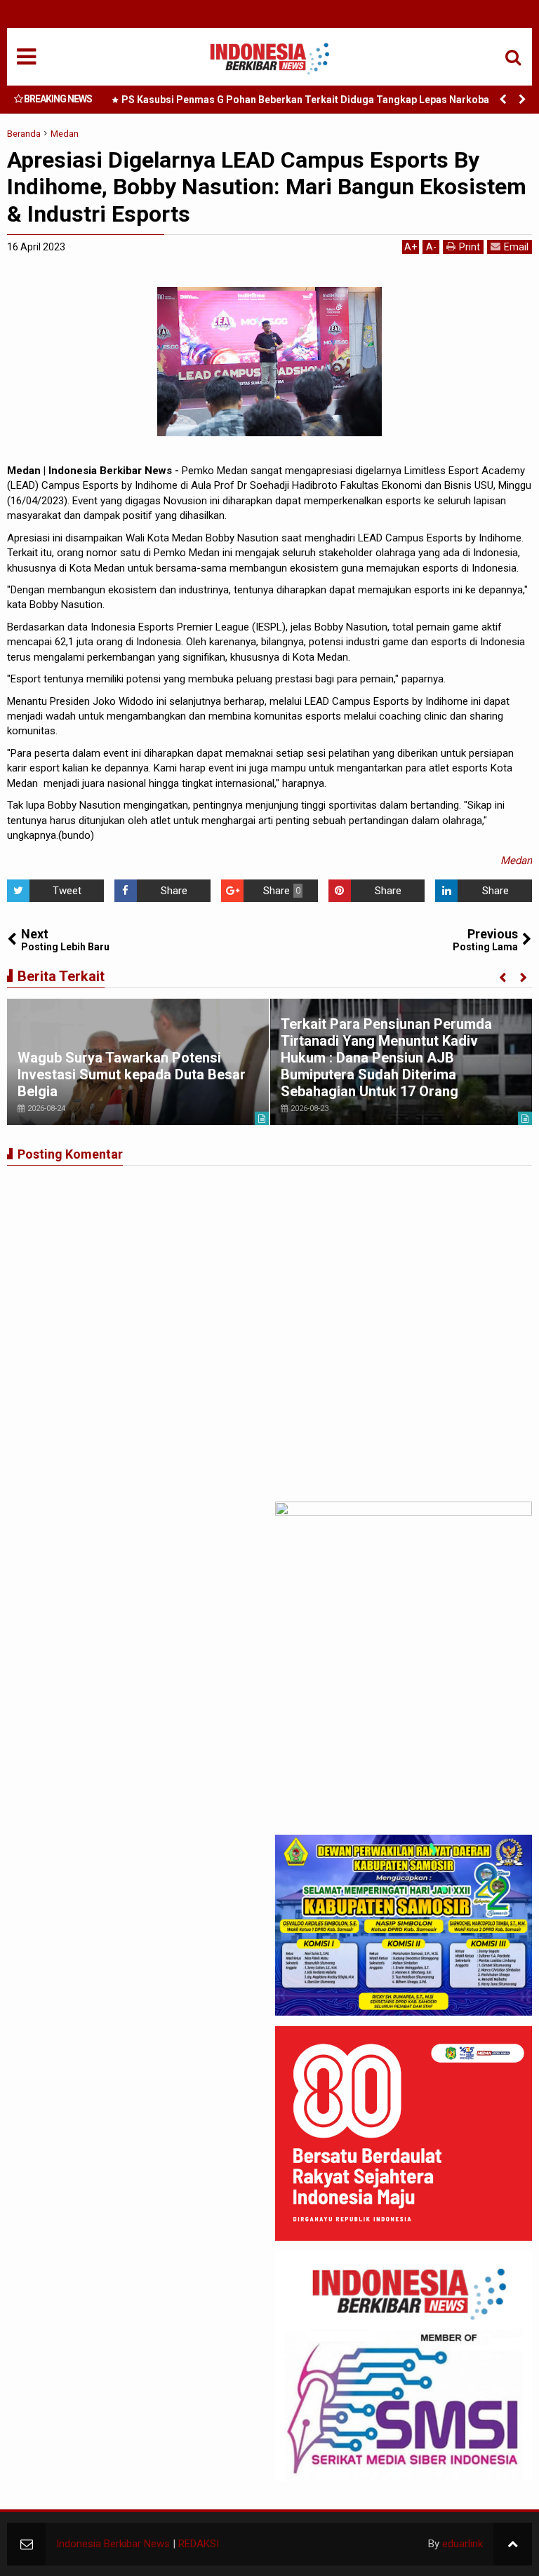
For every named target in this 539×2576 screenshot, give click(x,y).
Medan (516, 861)
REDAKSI (199, 2544)
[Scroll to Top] (513, 2544)
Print (470, 247)
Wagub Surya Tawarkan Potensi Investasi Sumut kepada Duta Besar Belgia (132, 1074)
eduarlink (463, 2544)
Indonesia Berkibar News (113, 2544)
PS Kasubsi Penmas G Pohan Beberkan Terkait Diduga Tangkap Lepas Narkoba (305, 100)
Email (516, 247)
